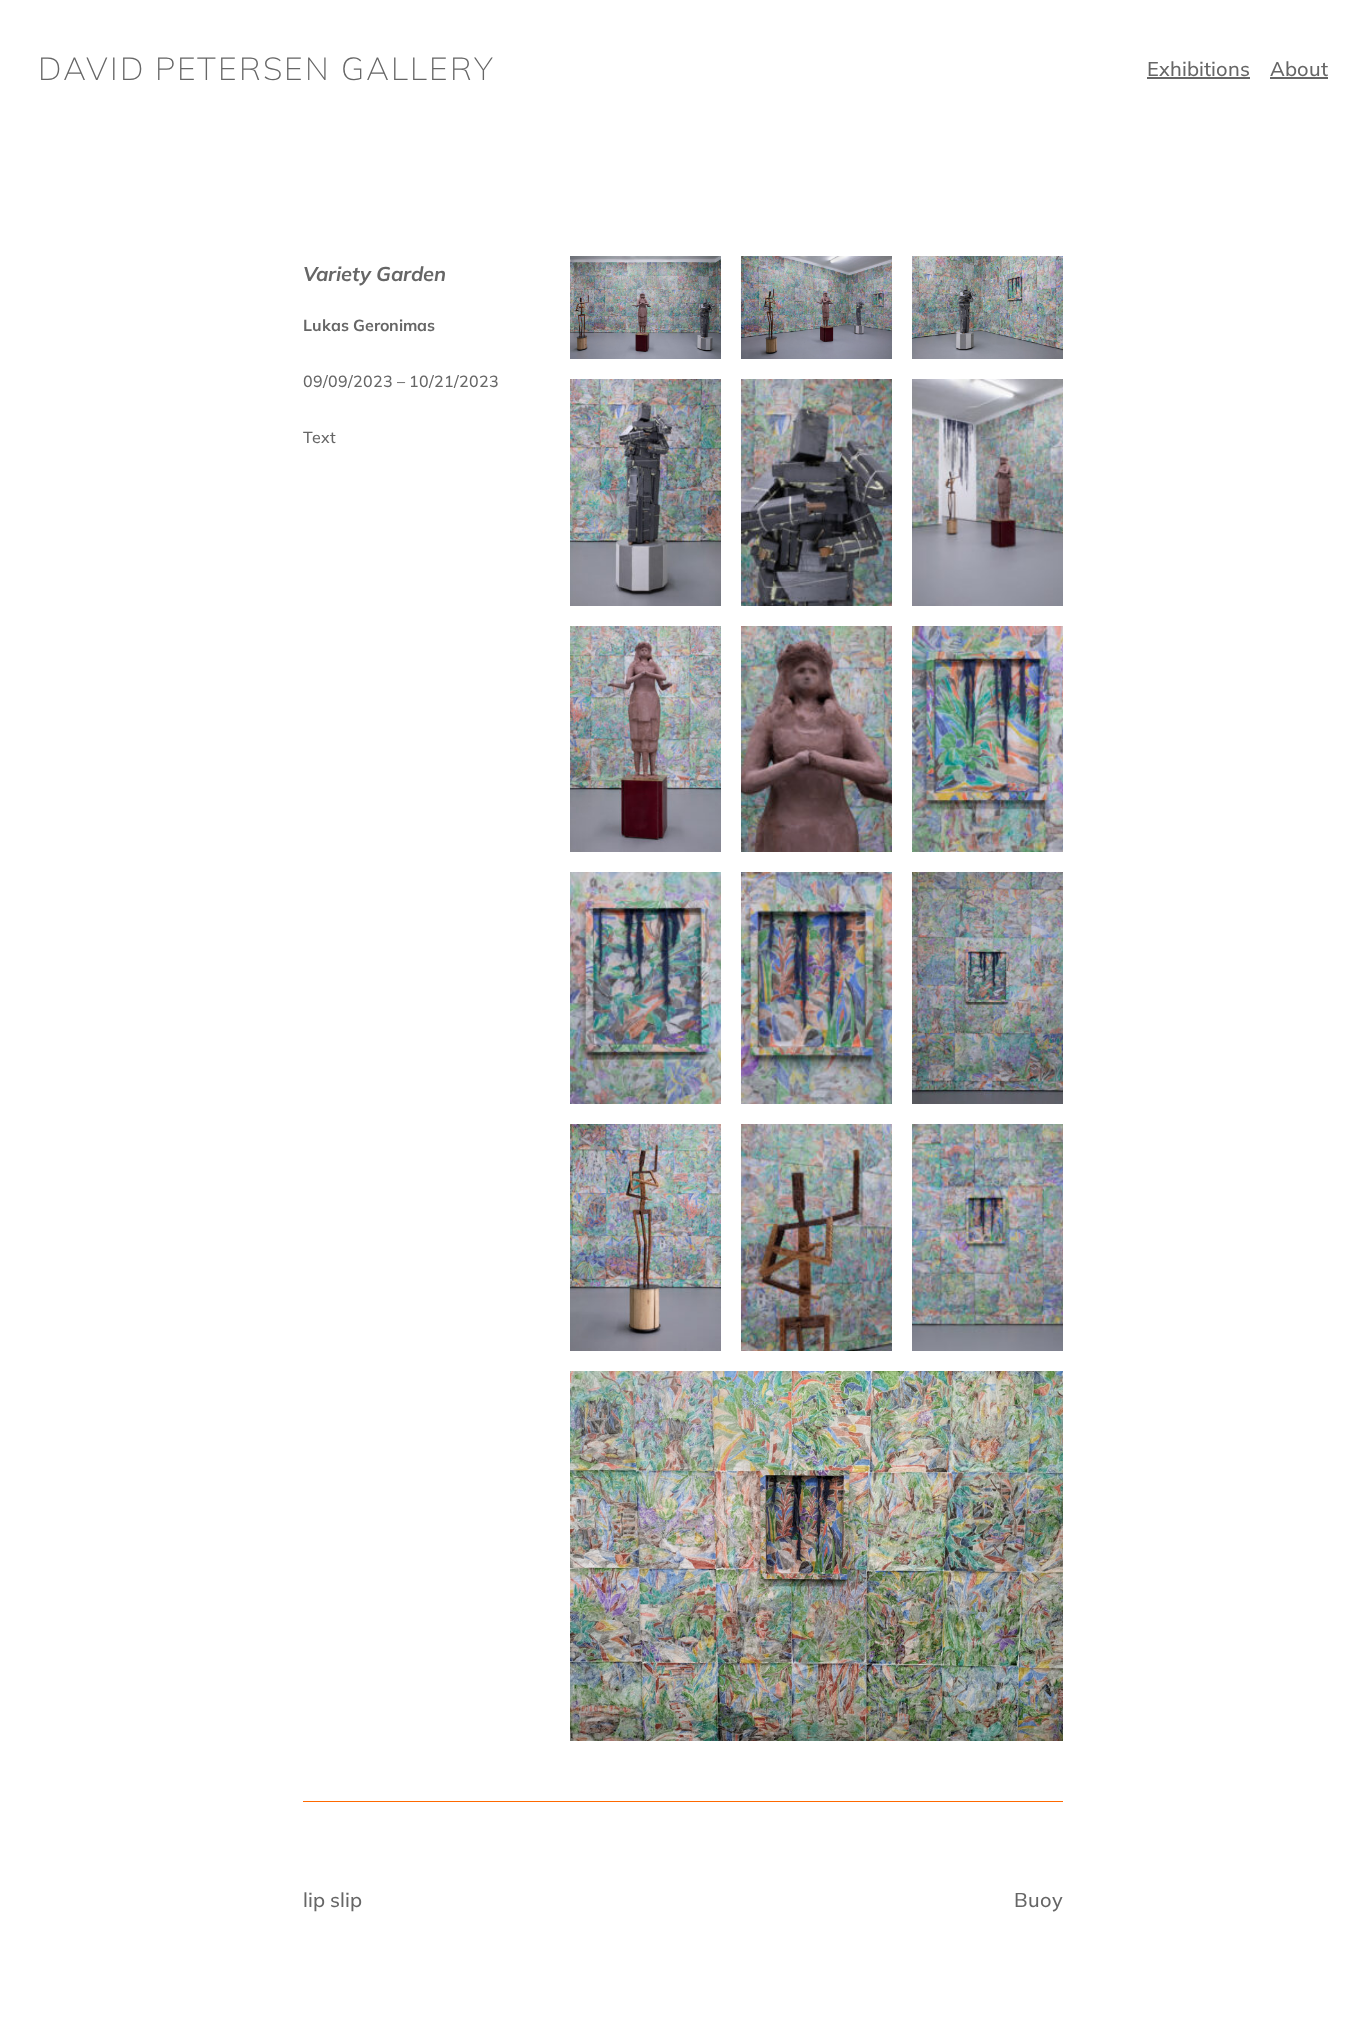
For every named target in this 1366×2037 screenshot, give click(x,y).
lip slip (332, 1899)
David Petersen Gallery (266, 68)
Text (319, 437)
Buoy (1038, 1899)
